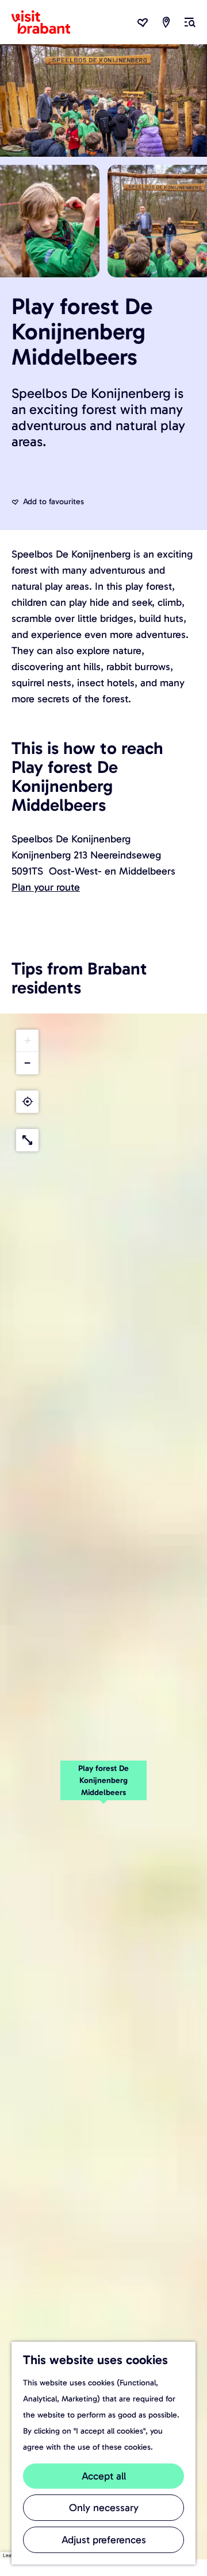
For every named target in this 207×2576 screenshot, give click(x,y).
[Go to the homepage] (48, 22)
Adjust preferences (104, 2540)
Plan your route (46, 887)
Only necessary (104, 2508)
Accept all (104, 2476)
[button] (103, 1786)
